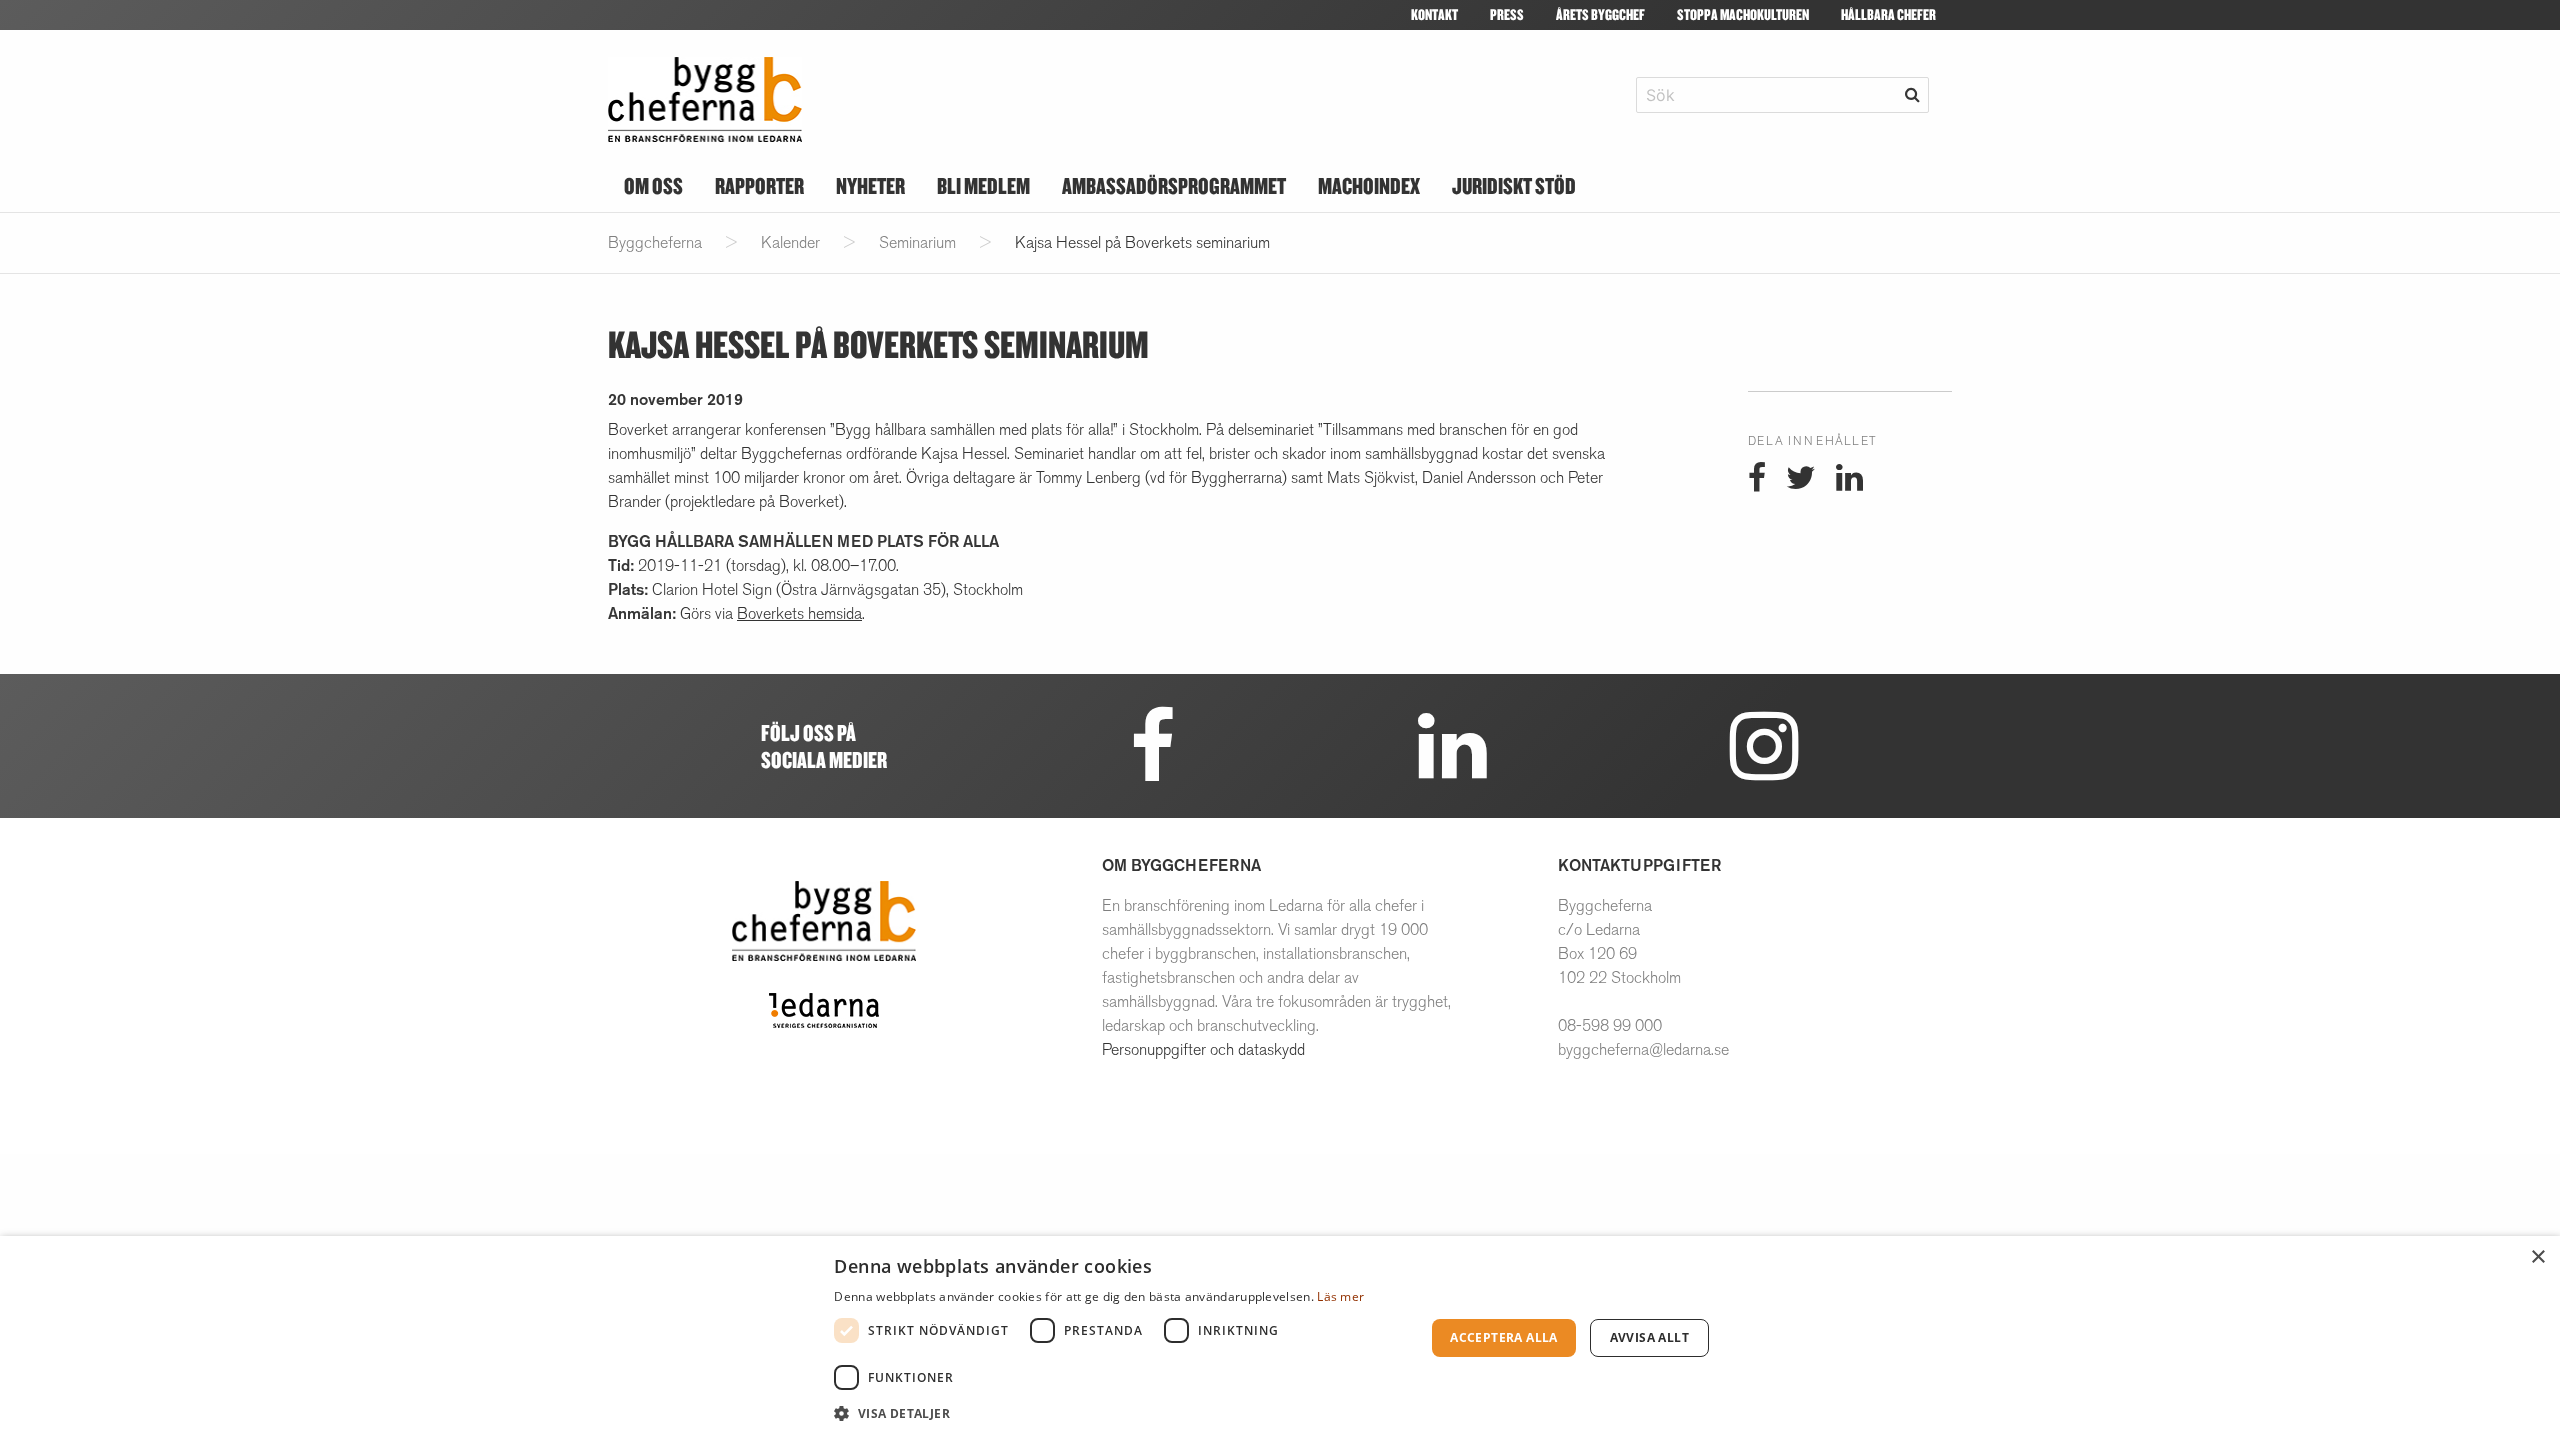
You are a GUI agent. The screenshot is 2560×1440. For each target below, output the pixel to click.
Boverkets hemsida (799, 613)
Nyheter (870, 185)
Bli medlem (983, 185)
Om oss (653, 185)
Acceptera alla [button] (1504, 1337)
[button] (1120, 1413)
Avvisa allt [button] (1649, 1337)
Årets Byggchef (1600, 14)
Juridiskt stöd (1514, 185)
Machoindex (1369, 185)
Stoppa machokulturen (1743, 14)
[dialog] (1280, 1338)
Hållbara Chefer (1888, 14)
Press (1507, 14)
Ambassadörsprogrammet (1174, 185)
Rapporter (759, 185)
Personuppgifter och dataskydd (1203, 1049)
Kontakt (1434, 14)
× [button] (2537, 1257)
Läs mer (1340, 1296)
